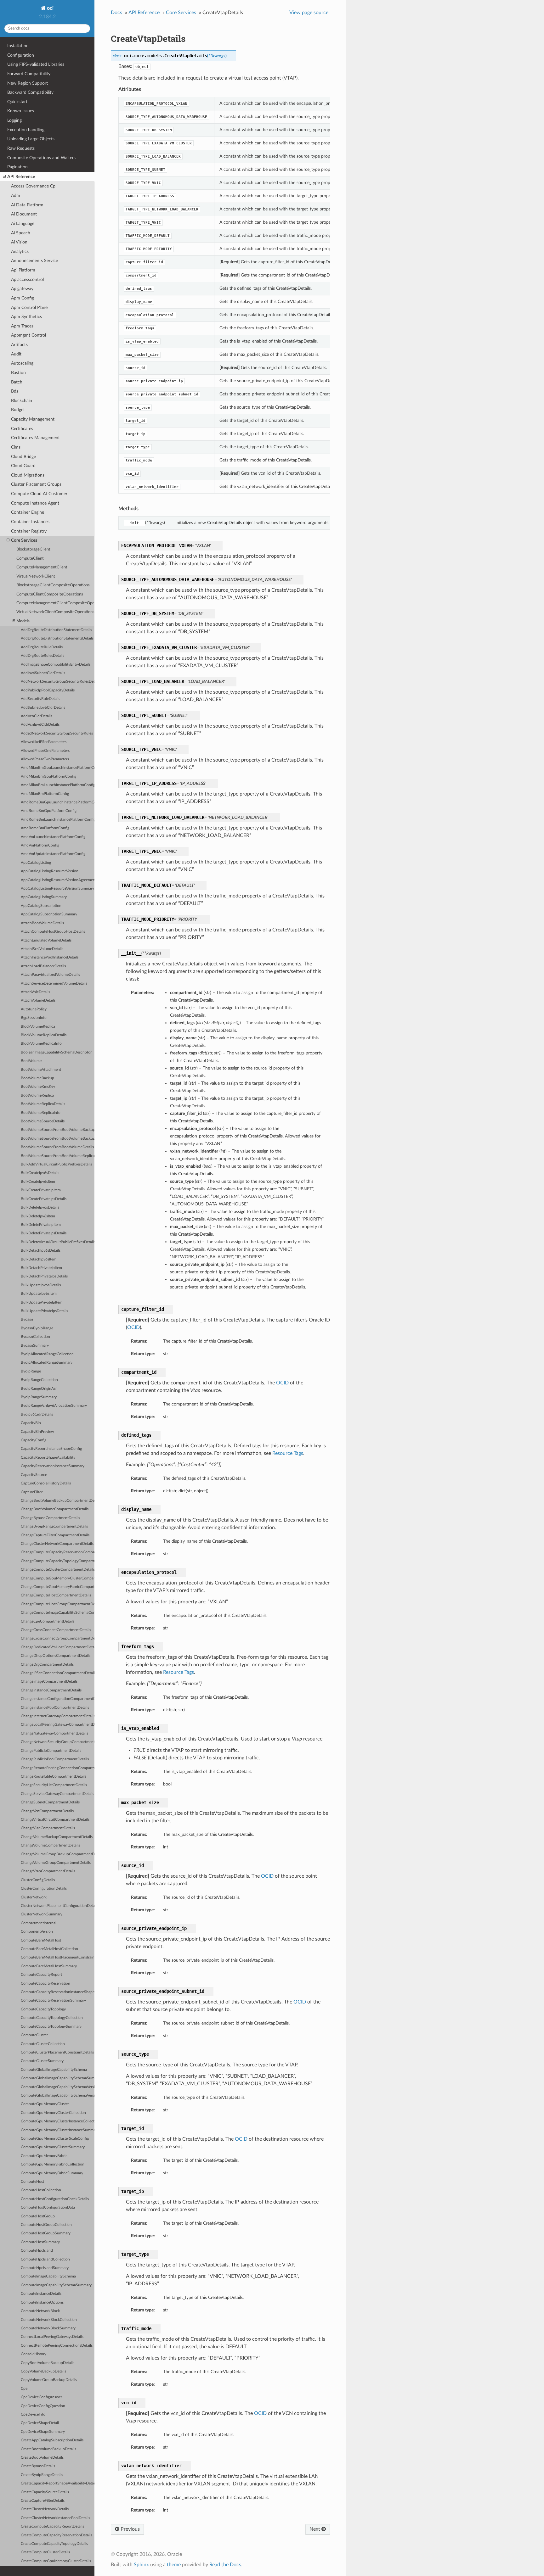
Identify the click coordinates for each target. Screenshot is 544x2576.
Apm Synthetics (26, 317)
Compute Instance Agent (35, 503)
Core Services (24, 540)
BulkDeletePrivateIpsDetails (44, 1233)
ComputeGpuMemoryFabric (44, 2156)
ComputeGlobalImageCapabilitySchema (54, 2070)
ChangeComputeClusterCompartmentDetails (58, 1570)
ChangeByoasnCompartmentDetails (50, 1518)
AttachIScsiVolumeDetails (42, 949)
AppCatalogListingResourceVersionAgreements (58, 880)
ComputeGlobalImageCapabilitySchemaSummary (58, 2078)
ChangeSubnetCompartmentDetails (50, 1802)
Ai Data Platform (27, 205)
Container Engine (28, 512)
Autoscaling (22, 363)
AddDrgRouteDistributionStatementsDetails (57, 638)
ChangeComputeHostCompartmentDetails (56, 1595)
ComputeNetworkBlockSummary (48, 2328)
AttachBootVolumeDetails (42, 923)
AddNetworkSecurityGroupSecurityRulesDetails (58, 682)
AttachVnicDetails (35, 992)
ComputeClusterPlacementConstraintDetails (57, 2052)
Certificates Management (35, 438)
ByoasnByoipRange (37, 1328)
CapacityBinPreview (37, 1432)
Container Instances (30, 522)
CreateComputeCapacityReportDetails (52, 2526)
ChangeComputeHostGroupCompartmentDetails (58, 1604)
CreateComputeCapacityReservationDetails (57, 2535)
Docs (116, 13)
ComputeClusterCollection (43, 2044)
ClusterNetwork (34, 1897)
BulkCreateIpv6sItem (38, 1182)
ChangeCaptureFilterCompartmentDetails (55, 1535)
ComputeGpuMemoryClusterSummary (53, 2147)
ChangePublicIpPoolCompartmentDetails (55, 1759)
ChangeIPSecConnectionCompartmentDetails (58, 1673)
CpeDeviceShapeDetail (40, 2423)
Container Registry (29, 531)
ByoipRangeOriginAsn (39, 1389)
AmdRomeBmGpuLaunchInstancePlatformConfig (58, 802)
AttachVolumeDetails (38, 1000)
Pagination (17, 167)
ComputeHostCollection (41, 2190)
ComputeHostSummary (40, 2242)
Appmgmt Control (28, 335)
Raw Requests (21, 148)
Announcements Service (34, 261)
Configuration (21, 55)
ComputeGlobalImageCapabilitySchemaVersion (58, 2087)
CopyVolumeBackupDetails (43, 2371)
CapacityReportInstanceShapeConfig (51, 1449)
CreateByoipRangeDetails (42, 2475)
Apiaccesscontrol (27, 279)
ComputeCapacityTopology (43, 2009)
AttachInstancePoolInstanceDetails (50, 957)
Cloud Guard (23, 466)
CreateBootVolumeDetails (42, 2458)
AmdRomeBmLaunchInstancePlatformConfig (58, 820)
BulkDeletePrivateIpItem (41, 1225)
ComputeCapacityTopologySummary (51, 2027)
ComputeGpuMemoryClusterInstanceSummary (58, 2130)
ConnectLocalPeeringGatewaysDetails (52, 2337)
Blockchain (22, 401)
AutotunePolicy (34, 1009)
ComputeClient (30, 559)
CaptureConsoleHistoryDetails (46, 1483)
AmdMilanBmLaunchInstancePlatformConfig (58, 785)
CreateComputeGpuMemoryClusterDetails (56, 2561)
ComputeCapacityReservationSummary (53, 2000)
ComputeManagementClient (42, 567)
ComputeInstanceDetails (41, 2294)
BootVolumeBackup (37, 1078)
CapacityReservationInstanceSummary (53, 1466)
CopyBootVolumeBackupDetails (48, 2363)
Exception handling (26, 130)
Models (23, 621)
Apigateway (22, 289)
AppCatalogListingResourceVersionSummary (57, 888)
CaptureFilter (32, 1492)
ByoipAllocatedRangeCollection (47, 1354)
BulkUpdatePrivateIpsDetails (44, 1311)
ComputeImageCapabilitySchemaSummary (56, 2285)
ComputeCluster (34, 2035)
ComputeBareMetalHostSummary (49, 1966)
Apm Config (23, 298)
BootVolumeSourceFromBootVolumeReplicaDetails (58, 1156)
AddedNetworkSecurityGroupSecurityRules (57, 733)
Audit (16, 354)
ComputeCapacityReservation (45, 1984)
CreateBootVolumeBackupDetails (48, 2449)
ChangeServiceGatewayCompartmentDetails (57, 1794)
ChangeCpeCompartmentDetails (48, 1621)
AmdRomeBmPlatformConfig (45, 828)
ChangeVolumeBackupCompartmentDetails (57, 1837)
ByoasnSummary (35, 1346)
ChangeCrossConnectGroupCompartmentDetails (58, 1638)
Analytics (20, 251)
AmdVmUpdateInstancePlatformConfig (53, 854)
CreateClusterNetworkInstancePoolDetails (55, 2518)
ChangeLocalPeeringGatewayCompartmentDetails (58, 1725)
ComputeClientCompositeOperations (50, 594)
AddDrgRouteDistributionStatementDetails (56, 630)
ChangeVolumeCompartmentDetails (50, 1845)
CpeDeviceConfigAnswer (41, 2397)
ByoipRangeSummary (39, 1397)
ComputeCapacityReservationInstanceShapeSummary (58, 1992)
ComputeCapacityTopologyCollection (52, 2018)
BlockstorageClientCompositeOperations (53, 585)
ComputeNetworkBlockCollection (49, 2320)
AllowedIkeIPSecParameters (44, 742)
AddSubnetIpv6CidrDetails (43, 708)
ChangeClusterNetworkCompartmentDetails (57, 1544)
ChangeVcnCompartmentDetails (47, 1811)
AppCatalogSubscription (41, 906)
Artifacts (19, 345)
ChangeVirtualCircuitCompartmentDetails (55, 1820)
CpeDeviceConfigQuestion (43, 2406)
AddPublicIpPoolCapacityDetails (48, 690)
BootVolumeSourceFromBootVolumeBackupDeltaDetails (58, 1130)
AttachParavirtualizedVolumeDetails (50, 975)
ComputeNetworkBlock (40, 2311)
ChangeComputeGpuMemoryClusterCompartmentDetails (58, 1578)
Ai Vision (19, 242)
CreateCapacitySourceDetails (45, 2492)
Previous (130, 2529)
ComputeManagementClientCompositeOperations (55, 603)
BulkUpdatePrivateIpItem (42, 1302)
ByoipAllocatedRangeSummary (47, 1363)
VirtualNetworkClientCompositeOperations (55, 612)
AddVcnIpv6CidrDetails (40, 725)
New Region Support (28, 83)
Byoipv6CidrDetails (37, 1414)
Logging (14, 120)
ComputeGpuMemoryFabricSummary (52, 2173)
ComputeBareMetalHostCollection (49, 1949)
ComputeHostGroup (38, 2216)
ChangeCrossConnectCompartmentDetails (56, 1630)
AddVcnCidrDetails (37, 716)
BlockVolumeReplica (38, 1027)
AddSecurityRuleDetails (40, 699)
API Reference (21, 177)
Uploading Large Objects (31, 139)
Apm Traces (22, 326)
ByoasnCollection (35, 1337)
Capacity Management (33, 419)
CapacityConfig (34, 1440)
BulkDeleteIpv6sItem (38, 1216)
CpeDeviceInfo (33, 2414)
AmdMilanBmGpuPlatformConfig (48, 777)
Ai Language (23, 224)
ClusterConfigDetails (38, 1880)
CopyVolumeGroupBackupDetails (49, 2380)
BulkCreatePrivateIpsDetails (44, 1199)
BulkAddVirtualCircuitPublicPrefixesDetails (56, 1164)
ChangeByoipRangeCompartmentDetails (54, 1526)
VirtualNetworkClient (36, 576)
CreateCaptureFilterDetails (43, 2501)
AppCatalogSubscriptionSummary (49, 914)
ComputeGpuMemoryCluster (45, 2104)
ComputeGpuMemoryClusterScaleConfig (55, 2139)
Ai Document (24, 214)
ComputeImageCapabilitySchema (48, 2276)
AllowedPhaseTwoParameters (45, 759)
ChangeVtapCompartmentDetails (48, 1871)
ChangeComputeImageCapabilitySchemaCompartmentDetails (58, 1613)
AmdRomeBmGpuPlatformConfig (49, 811)
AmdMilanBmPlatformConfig (45, 794)
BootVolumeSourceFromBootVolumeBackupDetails (58, 1139)
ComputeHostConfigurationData (48, 2207)
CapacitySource (34, 1475)
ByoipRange (31, 1371)
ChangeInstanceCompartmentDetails (51, 1690)
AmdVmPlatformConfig (40, 845)
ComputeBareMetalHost (41, 1940)
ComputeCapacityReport (41, 1975)
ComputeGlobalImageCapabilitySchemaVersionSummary (58, 2095)
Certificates (22, 429)
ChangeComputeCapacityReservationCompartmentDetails (58, 1552)
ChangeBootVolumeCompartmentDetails (55, 1509)
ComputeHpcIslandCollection (45, 2259)
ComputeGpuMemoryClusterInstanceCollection (58, 2121)
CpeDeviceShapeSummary (43, 2432)
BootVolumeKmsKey (38, 1087)
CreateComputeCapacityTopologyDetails (54, 2544)
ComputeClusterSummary (42, 2061)
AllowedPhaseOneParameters (45, 751)
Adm (16, 196)
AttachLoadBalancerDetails (43, 966)
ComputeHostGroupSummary (46, 2233)
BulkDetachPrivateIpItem (41, 1268)
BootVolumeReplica (37, 1095)
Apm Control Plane (29, 307)
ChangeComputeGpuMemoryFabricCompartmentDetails (58, 1587)
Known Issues (21, 111)
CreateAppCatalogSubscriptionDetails (52, 2440)
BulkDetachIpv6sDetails (41, 1251)
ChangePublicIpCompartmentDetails (51, 1751)
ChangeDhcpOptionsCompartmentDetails (56, 1656)
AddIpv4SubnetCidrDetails (43, 673)
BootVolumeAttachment (41, 1070)
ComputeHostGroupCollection (46, 2225)
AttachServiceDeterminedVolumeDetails (54, 983)
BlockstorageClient (33, 549)
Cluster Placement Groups (36, 484)
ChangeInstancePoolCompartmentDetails (55, 1708)
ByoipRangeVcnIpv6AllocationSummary (54, 1406)
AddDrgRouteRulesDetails (42, 656)
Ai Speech (21, 233)
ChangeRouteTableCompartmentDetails (54, 1777)
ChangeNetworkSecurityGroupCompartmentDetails (58, 1742)
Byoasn (27, 1319)
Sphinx (141, 2565)
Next (315, 2529)
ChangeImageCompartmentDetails (49, 1682)
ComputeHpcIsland (37, 2251)
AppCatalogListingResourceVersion (50, 871)
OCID (133, 1327)
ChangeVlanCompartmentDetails (48, 1828)
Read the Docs (225, 2565)
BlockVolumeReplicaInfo (41, 1044)
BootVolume (31, 1061)
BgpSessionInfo (34, 1018)
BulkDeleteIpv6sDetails (40, 1207)
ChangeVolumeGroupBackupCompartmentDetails (58, 1854)
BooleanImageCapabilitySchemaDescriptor (56, 1052)
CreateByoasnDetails (38, 2466)
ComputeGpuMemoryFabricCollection (53, 2164)
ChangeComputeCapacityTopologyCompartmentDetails (58, 1561)
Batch (17, 382)
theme (174, 2565)
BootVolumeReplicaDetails (43, 1104)
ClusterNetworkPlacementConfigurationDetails (58, 1906)
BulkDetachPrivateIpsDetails (44, 1276)
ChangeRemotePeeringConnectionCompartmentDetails (58, 1768)
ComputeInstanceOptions (42, 2302)
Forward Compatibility (29, 74)
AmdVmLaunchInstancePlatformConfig (53, 837)
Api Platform (23, 270)
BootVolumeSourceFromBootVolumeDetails (57, 1147)
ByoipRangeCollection (39, 1380)
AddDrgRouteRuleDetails (42, 647)
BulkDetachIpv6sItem (39, 1259)
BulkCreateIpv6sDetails (40, 1173)
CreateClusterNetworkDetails (45, 2509)
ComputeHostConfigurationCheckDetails (55, 2199)
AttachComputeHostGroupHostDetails (53, 932)
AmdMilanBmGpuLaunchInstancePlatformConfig (58, 768)
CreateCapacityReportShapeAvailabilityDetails (58, 2483)
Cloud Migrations (28, 475)
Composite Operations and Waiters (41, 158)
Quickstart (17, 102)
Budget (18, 410)
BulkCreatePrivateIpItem (41, 1190)
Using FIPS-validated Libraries (36, 64)
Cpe (24, 2389)
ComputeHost (32, 2182)
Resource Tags (288, 1453)
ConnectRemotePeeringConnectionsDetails (57, 2346)
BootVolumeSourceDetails (43, 1121)
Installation (18, 46)
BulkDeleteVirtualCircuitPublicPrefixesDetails (58, 1242)
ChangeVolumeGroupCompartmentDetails (56, 1863)
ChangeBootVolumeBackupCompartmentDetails (58, 1501)
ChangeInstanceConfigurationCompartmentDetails (58, 1699)
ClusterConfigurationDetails (44, 1889)
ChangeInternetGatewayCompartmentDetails (58, 1716)
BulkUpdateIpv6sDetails (41, 1285)
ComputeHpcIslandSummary (45, 2268)
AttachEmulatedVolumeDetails (46, 940)
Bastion (18, 373)
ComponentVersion (37, 1932)
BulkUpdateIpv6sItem (39, 1294)
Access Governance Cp (33, 186)
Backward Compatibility (30, 92)
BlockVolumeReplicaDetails (44, 1035)
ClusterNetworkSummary (42, 1914)
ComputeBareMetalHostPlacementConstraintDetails (58, 1957)
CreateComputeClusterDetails (45, 2552)
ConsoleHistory (34, 2354)
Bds (15, 391)
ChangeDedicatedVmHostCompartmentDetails (58, 1647)
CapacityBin (31, 1423)
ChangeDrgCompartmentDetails (47, 1665)
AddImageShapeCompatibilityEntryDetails (56, 665)
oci (50, 8)
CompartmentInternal (39, 1923)
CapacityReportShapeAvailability (48, 1458)
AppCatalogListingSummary (44, 897)
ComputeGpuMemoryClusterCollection (53, 2113)
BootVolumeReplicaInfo (41, 1113)
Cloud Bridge (23, 457)
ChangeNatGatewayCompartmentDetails (54, 1733)
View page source (309, 13)
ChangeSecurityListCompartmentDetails (54, 1785)
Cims (16, 447)
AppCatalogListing (36, 863)
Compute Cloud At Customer (39, 494)
